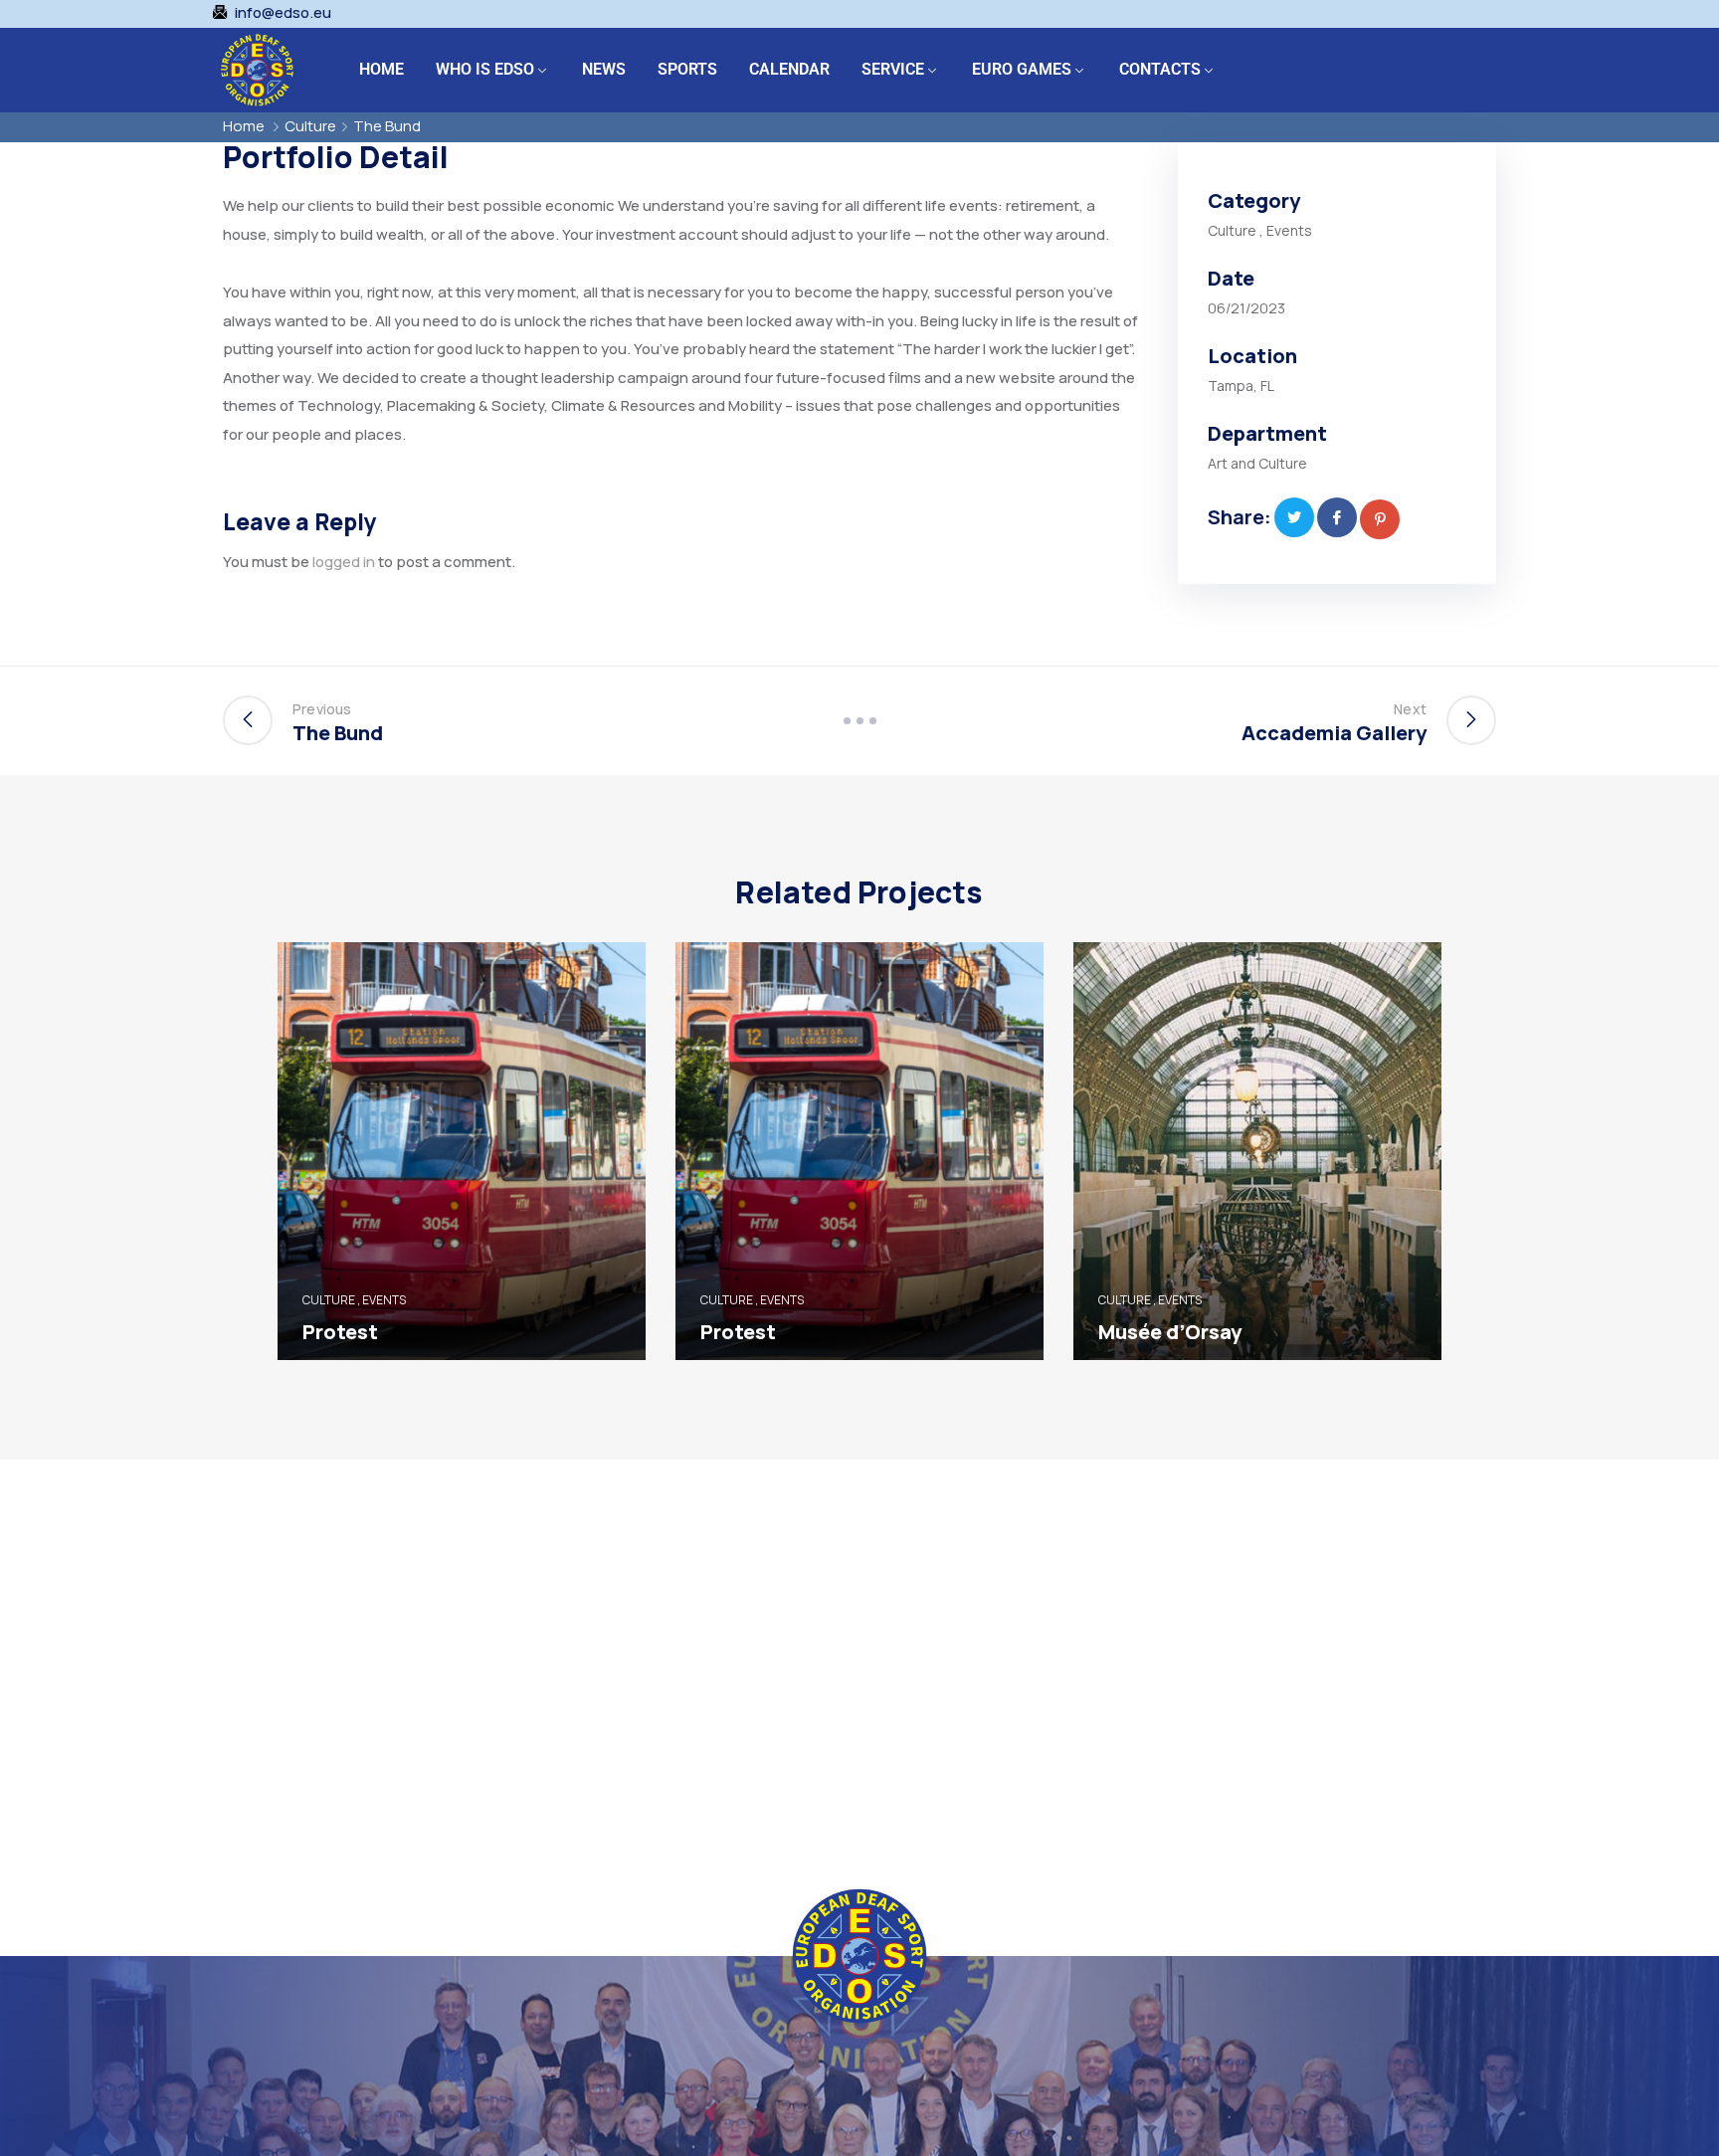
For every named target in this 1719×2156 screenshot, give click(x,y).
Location (1252, 356)
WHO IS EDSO (485, 69)
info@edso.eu (283, 13)
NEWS (604, 69)
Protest (340, 1332)
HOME (382, 69)
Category (1254, 200)
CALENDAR (789, 69)
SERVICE (893, 69)
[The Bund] (1294, 517)
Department (1267, 433)
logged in (344, 562)
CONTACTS (1160, 69)
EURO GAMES (1022, 69)
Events (1289, 230)
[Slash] (859, 720)
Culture (310, 126)
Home (244, 126)
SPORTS (687, 69)
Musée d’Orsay (1170, 1332)
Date (1231, 278)
